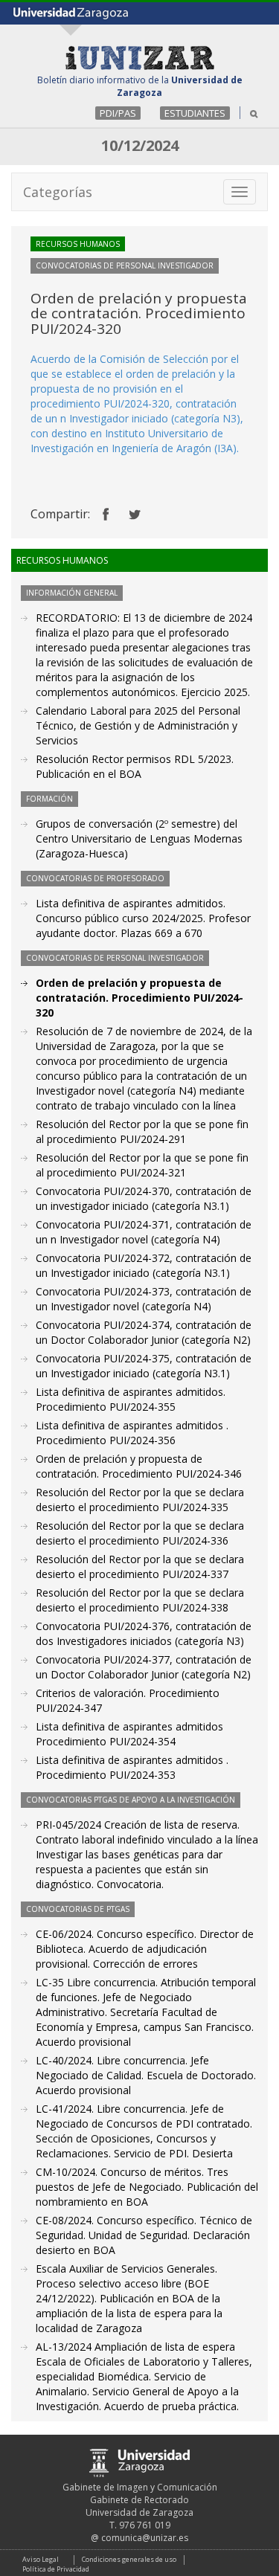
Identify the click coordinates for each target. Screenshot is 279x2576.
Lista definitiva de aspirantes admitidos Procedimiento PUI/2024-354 (129, 1734)
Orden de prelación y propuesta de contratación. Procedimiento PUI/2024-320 (139, 998)
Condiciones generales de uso (129, 2559)
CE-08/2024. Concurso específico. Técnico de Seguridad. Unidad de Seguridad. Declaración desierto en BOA (144, 2235)
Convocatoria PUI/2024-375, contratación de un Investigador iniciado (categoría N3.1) (144, 1366)
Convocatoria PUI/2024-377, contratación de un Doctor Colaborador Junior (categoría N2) (144, 1667)
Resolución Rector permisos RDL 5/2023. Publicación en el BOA (135, 766)
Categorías (58, 192)
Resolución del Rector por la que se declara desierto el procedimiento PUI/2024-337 (140, 1566)
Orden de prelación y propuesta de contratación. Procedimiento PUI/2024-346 (139, 1466)
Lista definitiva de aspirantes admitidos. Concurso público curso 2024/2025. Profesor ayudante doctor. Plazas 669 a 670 (143, 918)
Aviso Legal (41, 2559)
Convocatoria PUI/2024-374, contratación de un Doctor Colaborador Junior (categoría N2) (144, 1332)
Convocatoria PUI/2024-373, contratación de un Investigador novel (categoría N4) (144, 1299)
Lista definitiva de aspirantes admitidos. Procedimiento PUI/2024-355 (131, 1399)
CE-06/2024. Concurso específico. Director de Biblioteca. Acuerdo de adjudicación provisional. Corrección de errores (145, 1949)
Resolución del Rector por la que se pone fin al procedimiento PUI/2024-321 (142, 1165)
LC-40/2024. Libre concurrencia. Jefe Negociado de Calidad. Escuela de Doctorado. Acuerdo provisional (146, 2075)
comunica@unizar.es (145, 2538)
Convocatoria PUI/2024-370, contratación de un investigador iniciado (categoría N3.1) (144, 1198)
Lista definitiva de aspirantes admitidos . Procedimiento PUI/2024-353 (132, 1767)
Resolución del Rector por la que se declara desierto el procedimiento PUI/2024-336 (140, 1533)
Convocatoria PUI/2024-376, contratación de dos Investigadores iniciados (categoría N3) (144, 1633)
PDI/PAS (118, 113)
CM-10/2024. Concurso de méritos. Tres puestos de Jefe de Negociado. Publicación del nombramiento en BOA (147, 2187)
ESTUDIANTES (195, 113)
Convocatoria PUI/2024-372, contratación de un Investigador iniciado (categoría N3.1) (144, 1265)
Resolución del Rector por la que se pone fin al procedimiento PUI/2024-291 (142, 1131)
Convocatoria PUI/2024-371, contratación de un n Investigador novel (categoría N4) (144, 1232)
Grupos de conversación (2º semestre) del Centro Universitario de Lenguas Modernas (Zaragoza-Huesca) (139, 838)
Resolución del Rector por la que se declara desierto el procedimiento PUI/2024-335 (140, 1500)
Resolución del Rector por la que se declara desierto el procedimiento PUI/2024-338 (140, 1600)
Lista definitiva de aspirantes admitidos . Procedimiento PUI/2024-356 (132, 1433)
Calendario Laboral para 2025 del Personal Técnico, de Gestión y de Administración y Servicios (138, 725)
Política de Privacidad (56, 2569)
